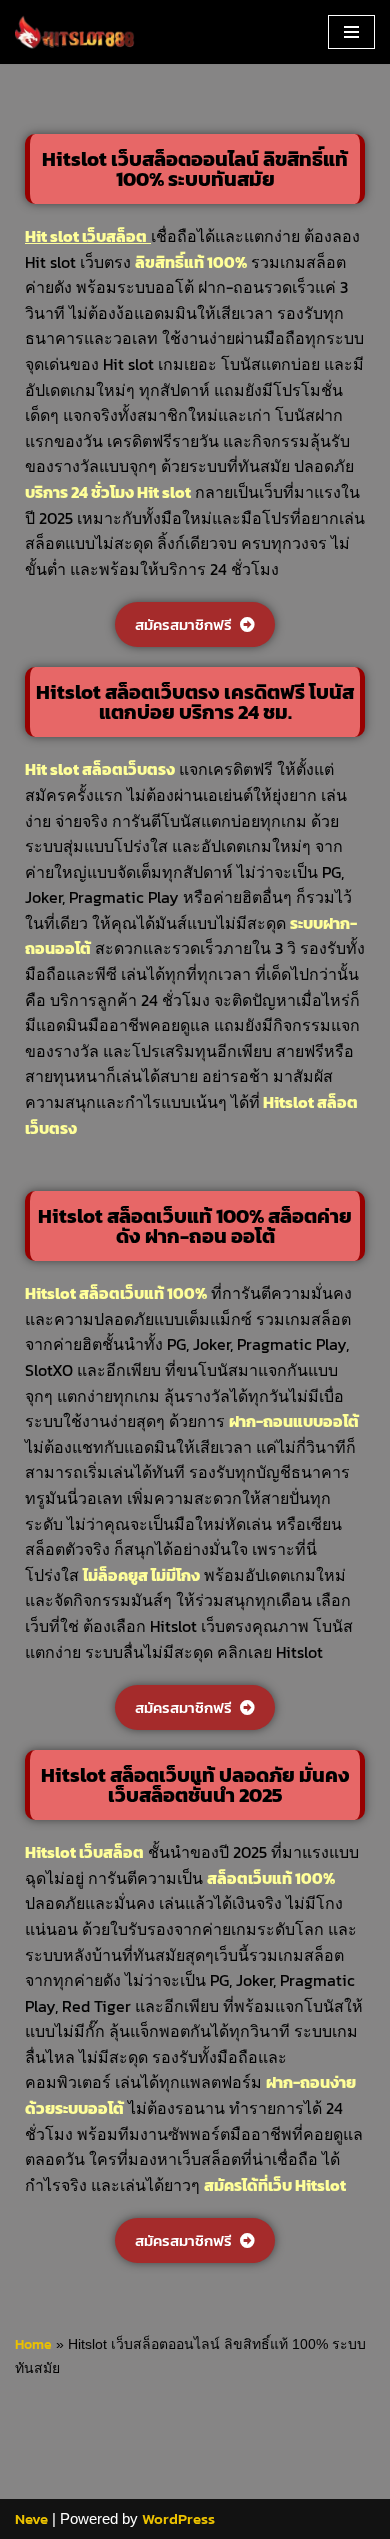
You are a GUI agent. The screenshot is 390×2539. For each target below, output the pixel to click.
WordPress (178, 2518)
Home (33, 2344)
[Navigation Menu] (351, 32)
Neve (31, 2518)
